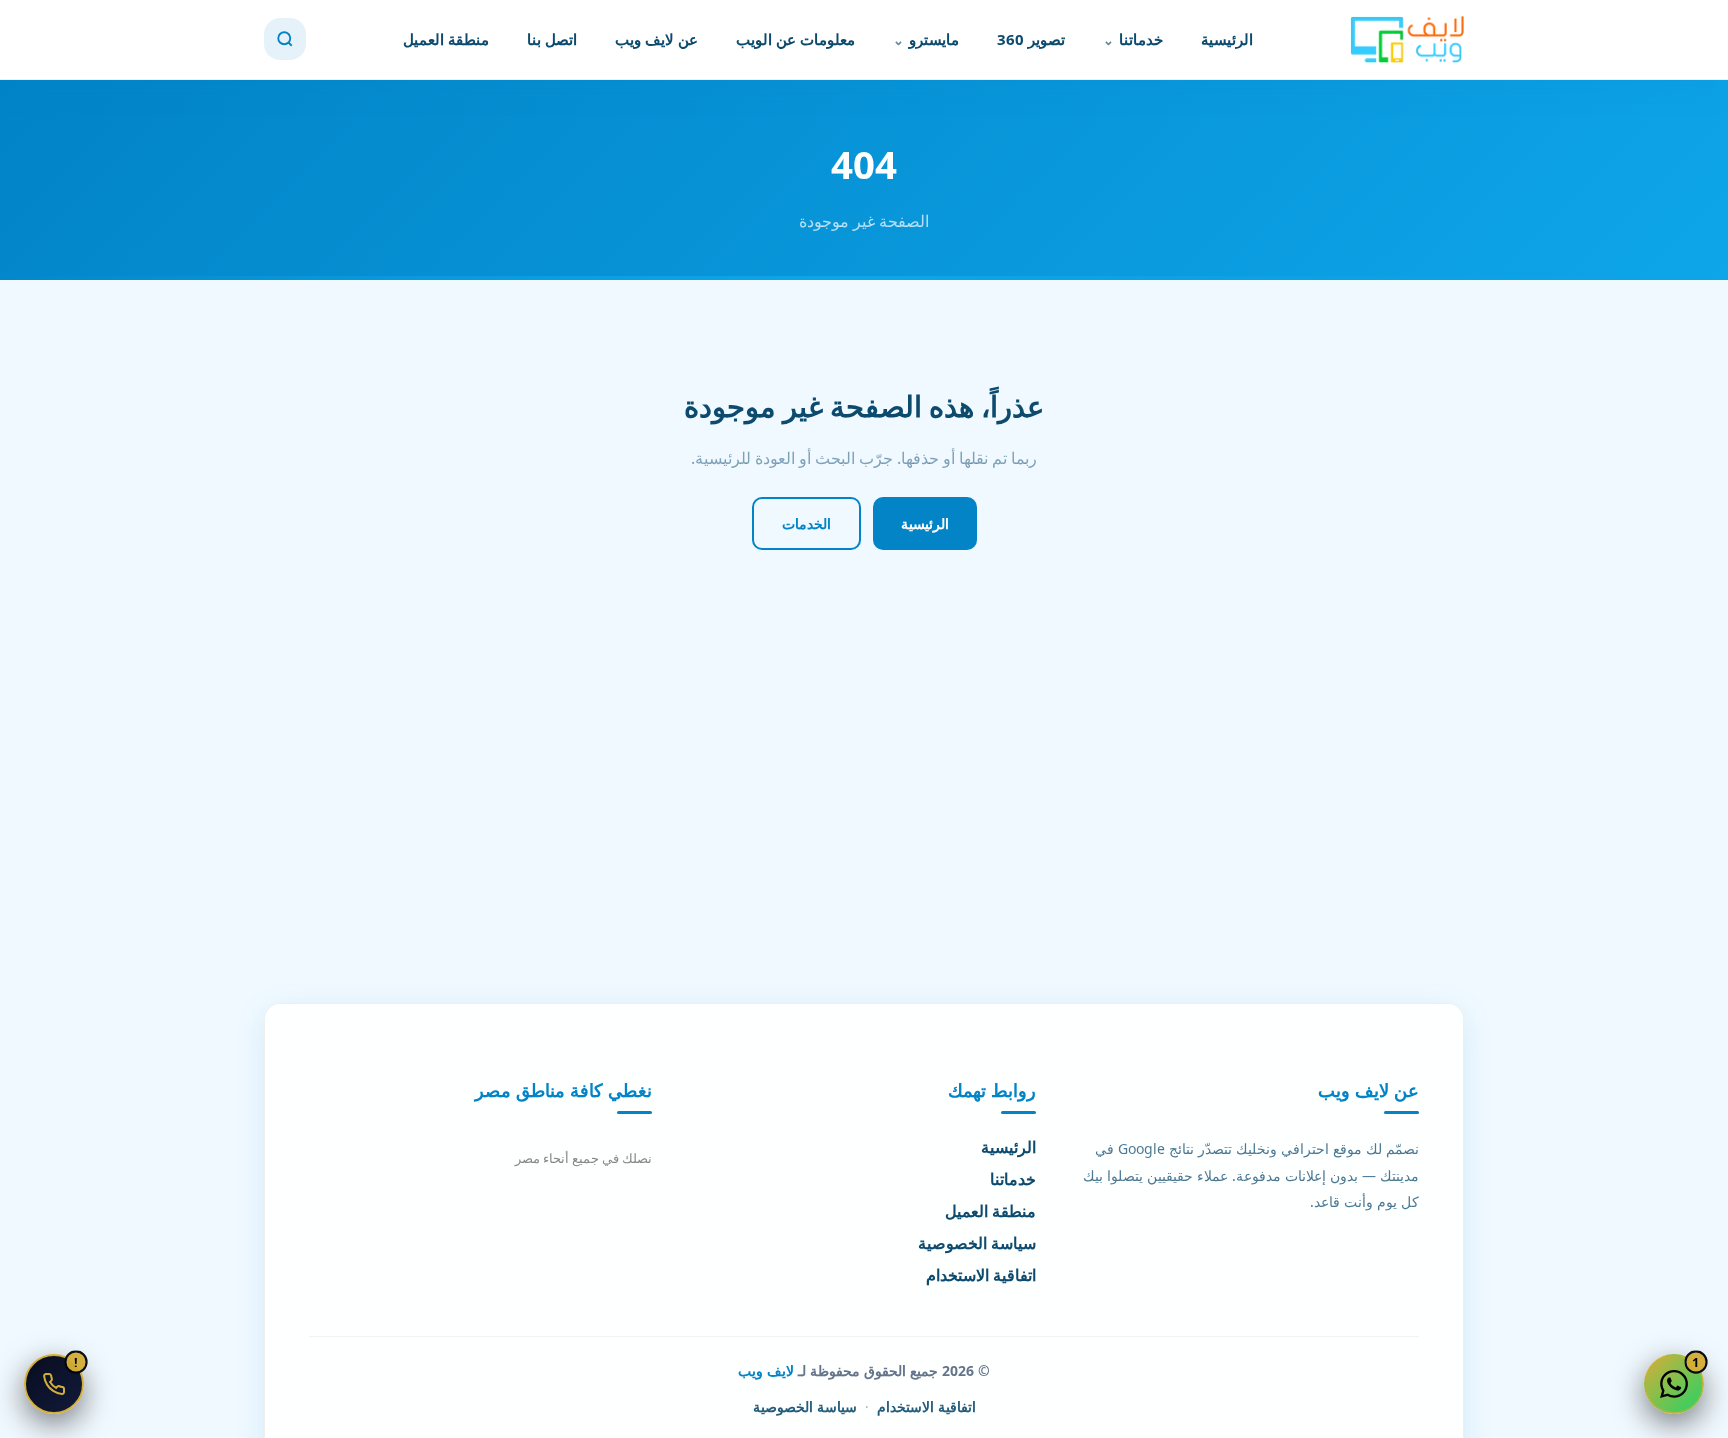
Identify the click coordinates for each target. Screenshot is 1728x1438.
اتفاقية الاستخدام (981, 1275)
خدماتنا (1141, 39)
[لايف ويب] (1407, 40)
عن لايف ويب (656, 39)
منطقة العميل (446, 39)
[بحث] (285, 39)
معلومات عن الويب (795, 39)
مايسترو (934, 39)
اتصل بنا (552, 39)
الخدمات (806, 523)
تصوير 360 (1031, 39)
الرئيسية (1227, 39)
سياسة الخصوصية (977, 1243)
